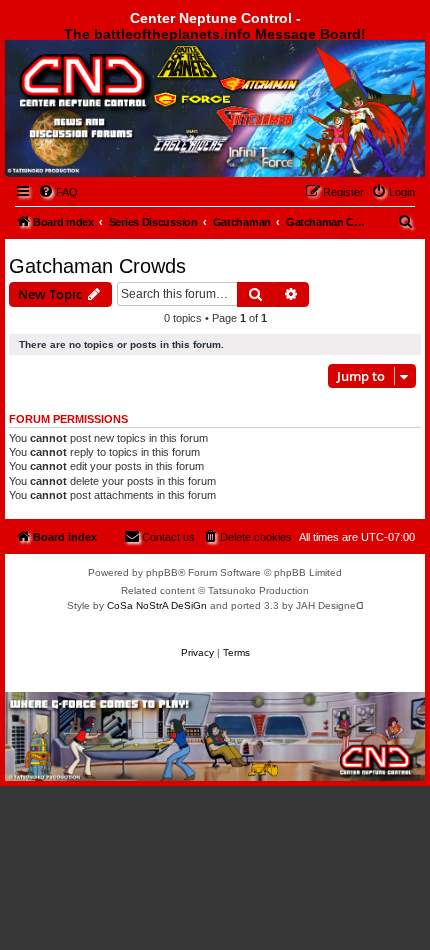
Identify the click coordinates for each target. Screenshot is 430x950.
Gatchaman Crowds (97, 266)
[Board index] (116, 93)
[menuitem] (58, 192)
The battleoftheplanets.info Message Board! (215, 34)
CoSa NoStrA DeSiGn (157, 605)
